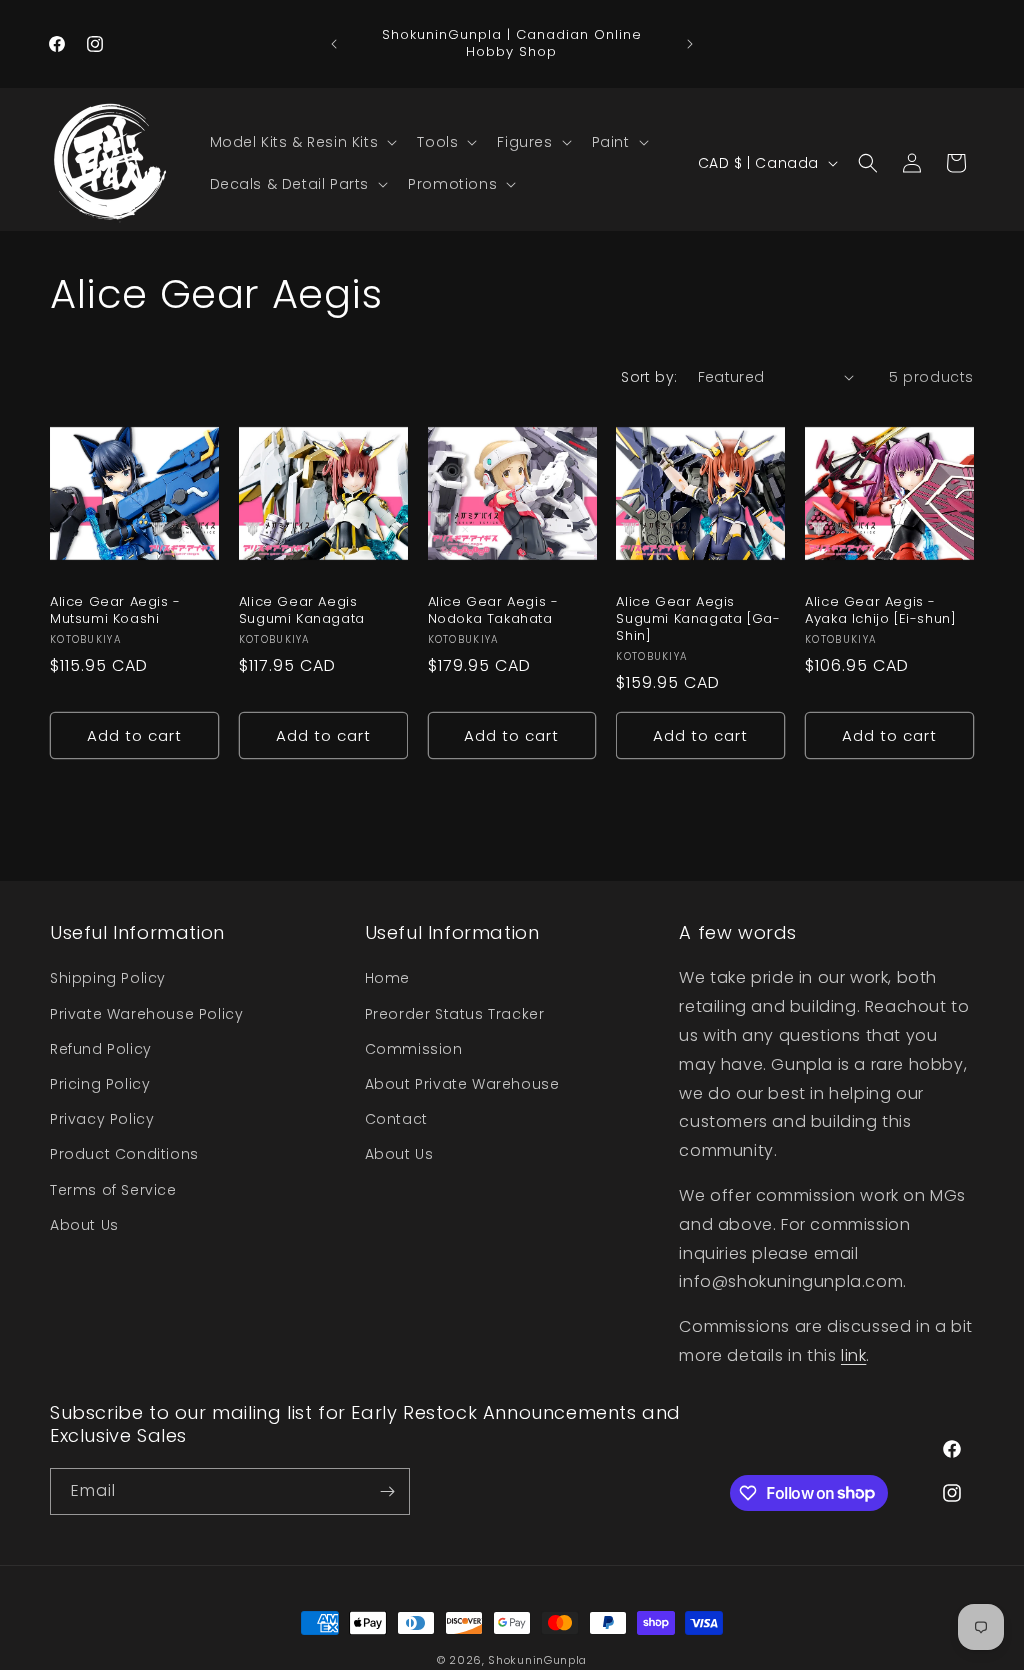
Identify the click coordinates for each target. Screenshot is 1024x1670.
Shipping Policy (108, 978)
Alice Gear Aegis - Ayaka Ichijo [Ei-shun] (880, 611)
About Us (84, 1225)
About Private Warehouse (462, 1084)
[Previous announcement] (334, 44)
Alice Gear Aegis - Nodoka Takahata (493, 611)
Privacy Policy (102, 1119)
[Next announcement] (690, 44)
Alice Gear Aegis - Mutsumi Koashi (115, 611)
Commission (414, 1049)
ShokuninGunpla (537, 1660)
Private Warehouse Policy (146, 1014)
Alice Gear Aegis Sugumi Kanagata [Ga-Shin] (698, 619)
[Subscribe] (387, 1491)
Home (387, 978)
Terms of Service (113, 1190)
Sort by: (649, 377)
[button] (302, 142)
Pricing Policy (100, 1084)
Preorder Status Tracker (455, 1014)
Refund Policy (101, 1049)
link (853, 1355)
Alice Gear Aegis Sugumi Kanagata (302, 611)
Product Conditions (124, 1154)
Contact (396, 1119)
